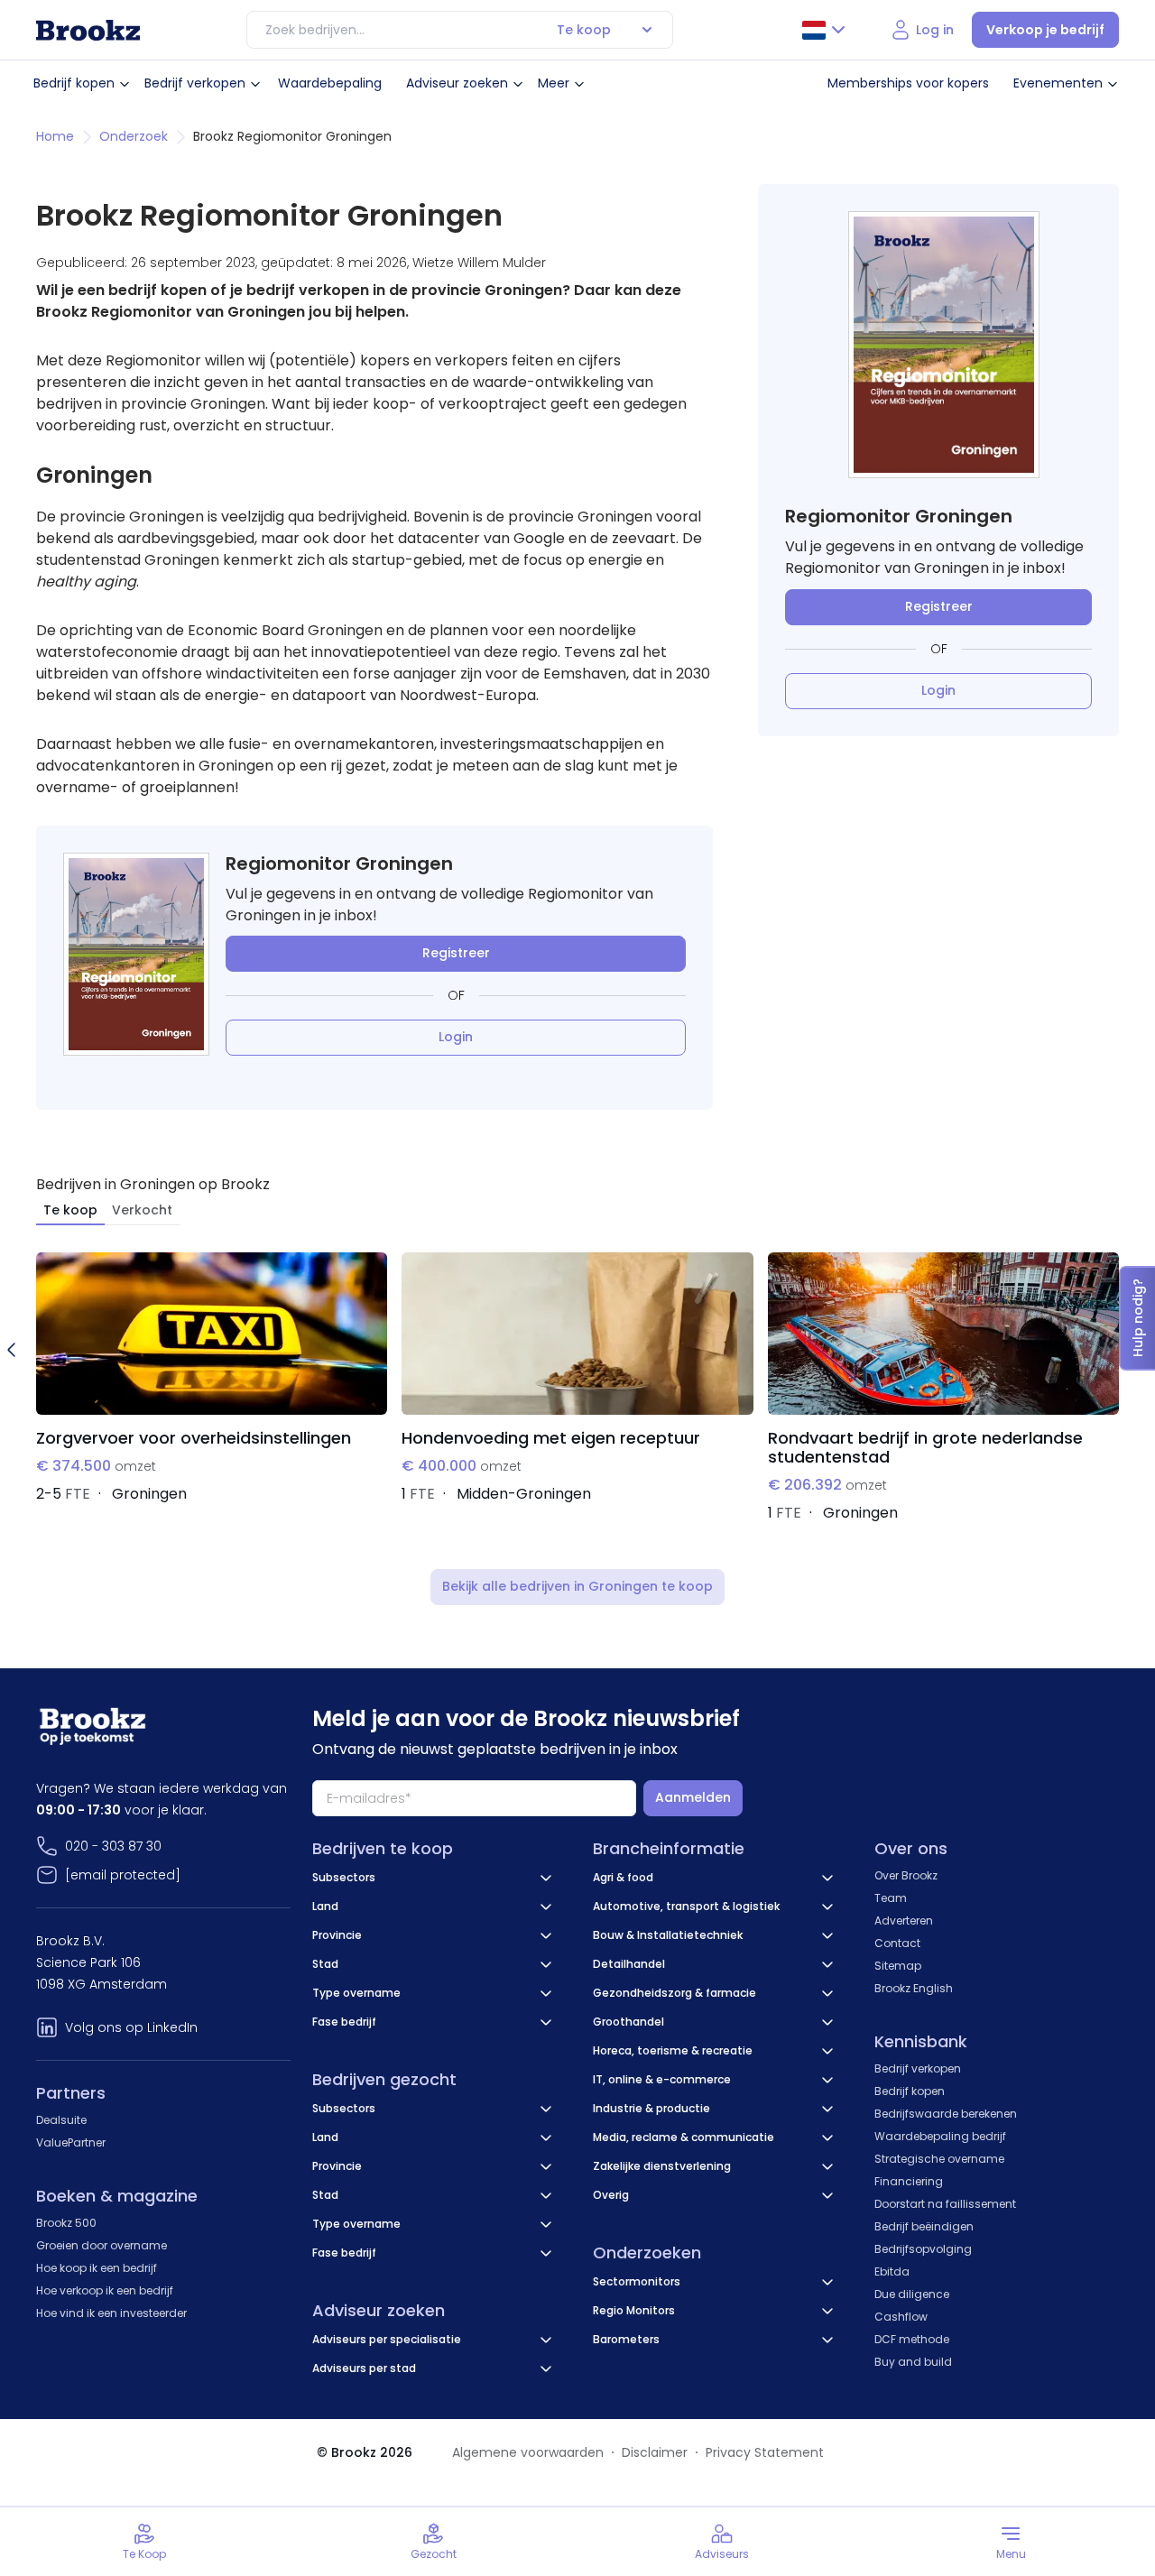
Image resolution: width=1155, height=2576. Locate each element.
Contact (897, 1943)
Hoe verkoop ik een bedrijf (105, 2290)
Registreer (456, 953)
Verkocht (142, 1210)
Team (891, 1898)
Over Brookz (906, 1875)
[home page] (88, 30)
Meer (554, 83)
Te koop (70, 1210)
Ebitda (892, 2271)
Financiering (909, 2181)
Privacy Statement (765, 2452)
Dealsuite (61, 2120)
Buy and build (913, 2362)
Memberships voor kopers (908, 83)
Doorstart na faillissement (945, 2204)
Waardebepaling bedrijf (940, 2136)
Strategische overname (939, 2159)
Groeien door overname (102, 2245)
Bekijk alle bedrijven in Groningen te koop (577, 1586)
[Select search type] (647, 30)
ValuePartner (71, 2142)
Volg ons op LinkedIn (131, 2027)
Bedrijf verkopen (195, 83)
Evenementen (1058, 83)
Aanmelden (693, 1797)
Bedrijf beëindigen (924, 2226)
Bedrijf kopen (74, 83)
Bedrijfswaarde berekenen (946, 2114)
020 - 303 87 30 (113, 1846)
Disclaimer (655, 2452)
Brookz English (914, 1988)
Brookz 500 (66, 2223)
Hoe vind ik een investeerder (111, 2313)
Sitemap (898, 1966)
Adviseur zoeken (457, 83)
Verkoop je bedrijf (1045, 30)
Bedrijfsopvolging (923, 2249)
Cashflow (901, 2317)
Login (456, 1037)
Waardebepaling (330, 83)
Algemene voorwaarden (528, 2452)
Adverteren (904, 1920)
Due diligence (912, 2294)
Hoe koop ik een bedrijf (97, 2268)
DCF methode (912, 2339)
